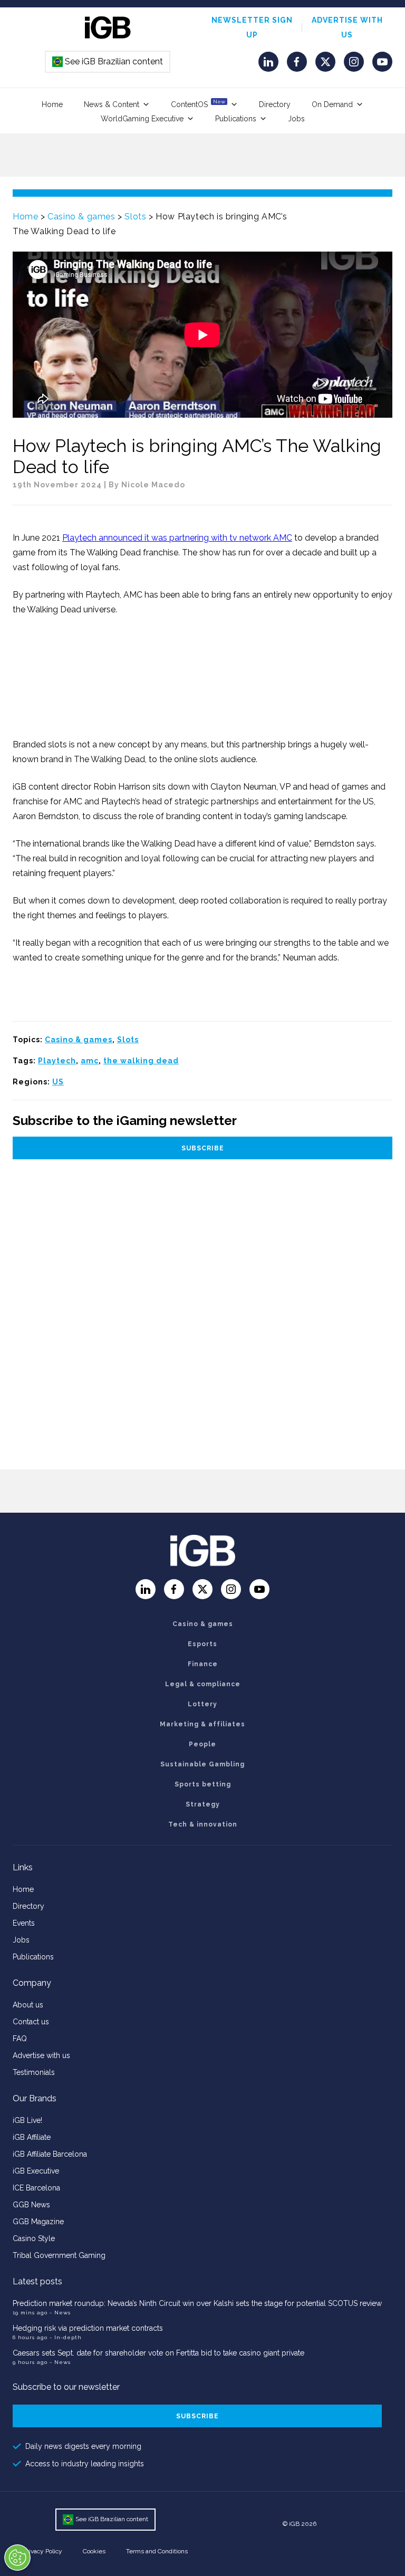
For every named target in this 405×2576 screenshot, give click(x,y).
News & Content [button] (112, 104)
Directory (275, 104)
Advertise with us (41, 2055)
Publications (236, 119)
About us (28, 2005)
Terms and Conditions (157, 2551)
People (202, 1744)
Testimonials (34, 2072)
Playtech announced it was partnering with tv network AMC (177, 538)
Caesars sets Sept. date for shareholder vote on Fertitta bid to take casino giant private (158, 2353)
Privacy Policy (43, 2551)
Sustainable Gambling (202, 1764)
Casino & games (81, 217)
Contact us (31, 2022)
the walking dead (141, 1061)
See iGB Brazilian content (108, 61)
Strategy (203, 1804)
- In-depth (66, 2337)
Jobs (296, 119)
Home (52, 104)
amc (90, 1061)
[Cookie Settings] (17, 2558)
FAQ (20, 2039)
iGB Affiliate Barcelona (50, 2154)
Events (24, 1923)
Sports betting (203, 1784)
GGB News (31, 2205)
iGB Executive (36, 2171)
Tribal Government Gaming (59, 2255)
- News (60, 2313)
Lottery (202, 1704)
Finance (203, 1664)
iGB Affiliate (32, 2137)
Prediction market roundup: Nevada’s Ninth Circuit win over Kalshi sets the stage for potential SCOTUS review (197, 2303)
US (58, 1082)
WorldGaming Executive (142, 119)
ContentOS (198, 104)
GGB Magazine (38, 2222)
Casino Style (34, 2238)
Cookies (94, 2551)
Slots (135, 217)
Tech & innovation (203, 1824)
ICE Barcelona (36, 2188)
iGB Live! (27, 2120)
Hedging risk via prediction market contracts (88, 2328)
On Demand (332, 104)
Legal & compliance (203, 1684)
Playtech (57, 1061)
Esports (202, 1644)
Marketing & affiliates (202, 1724)
